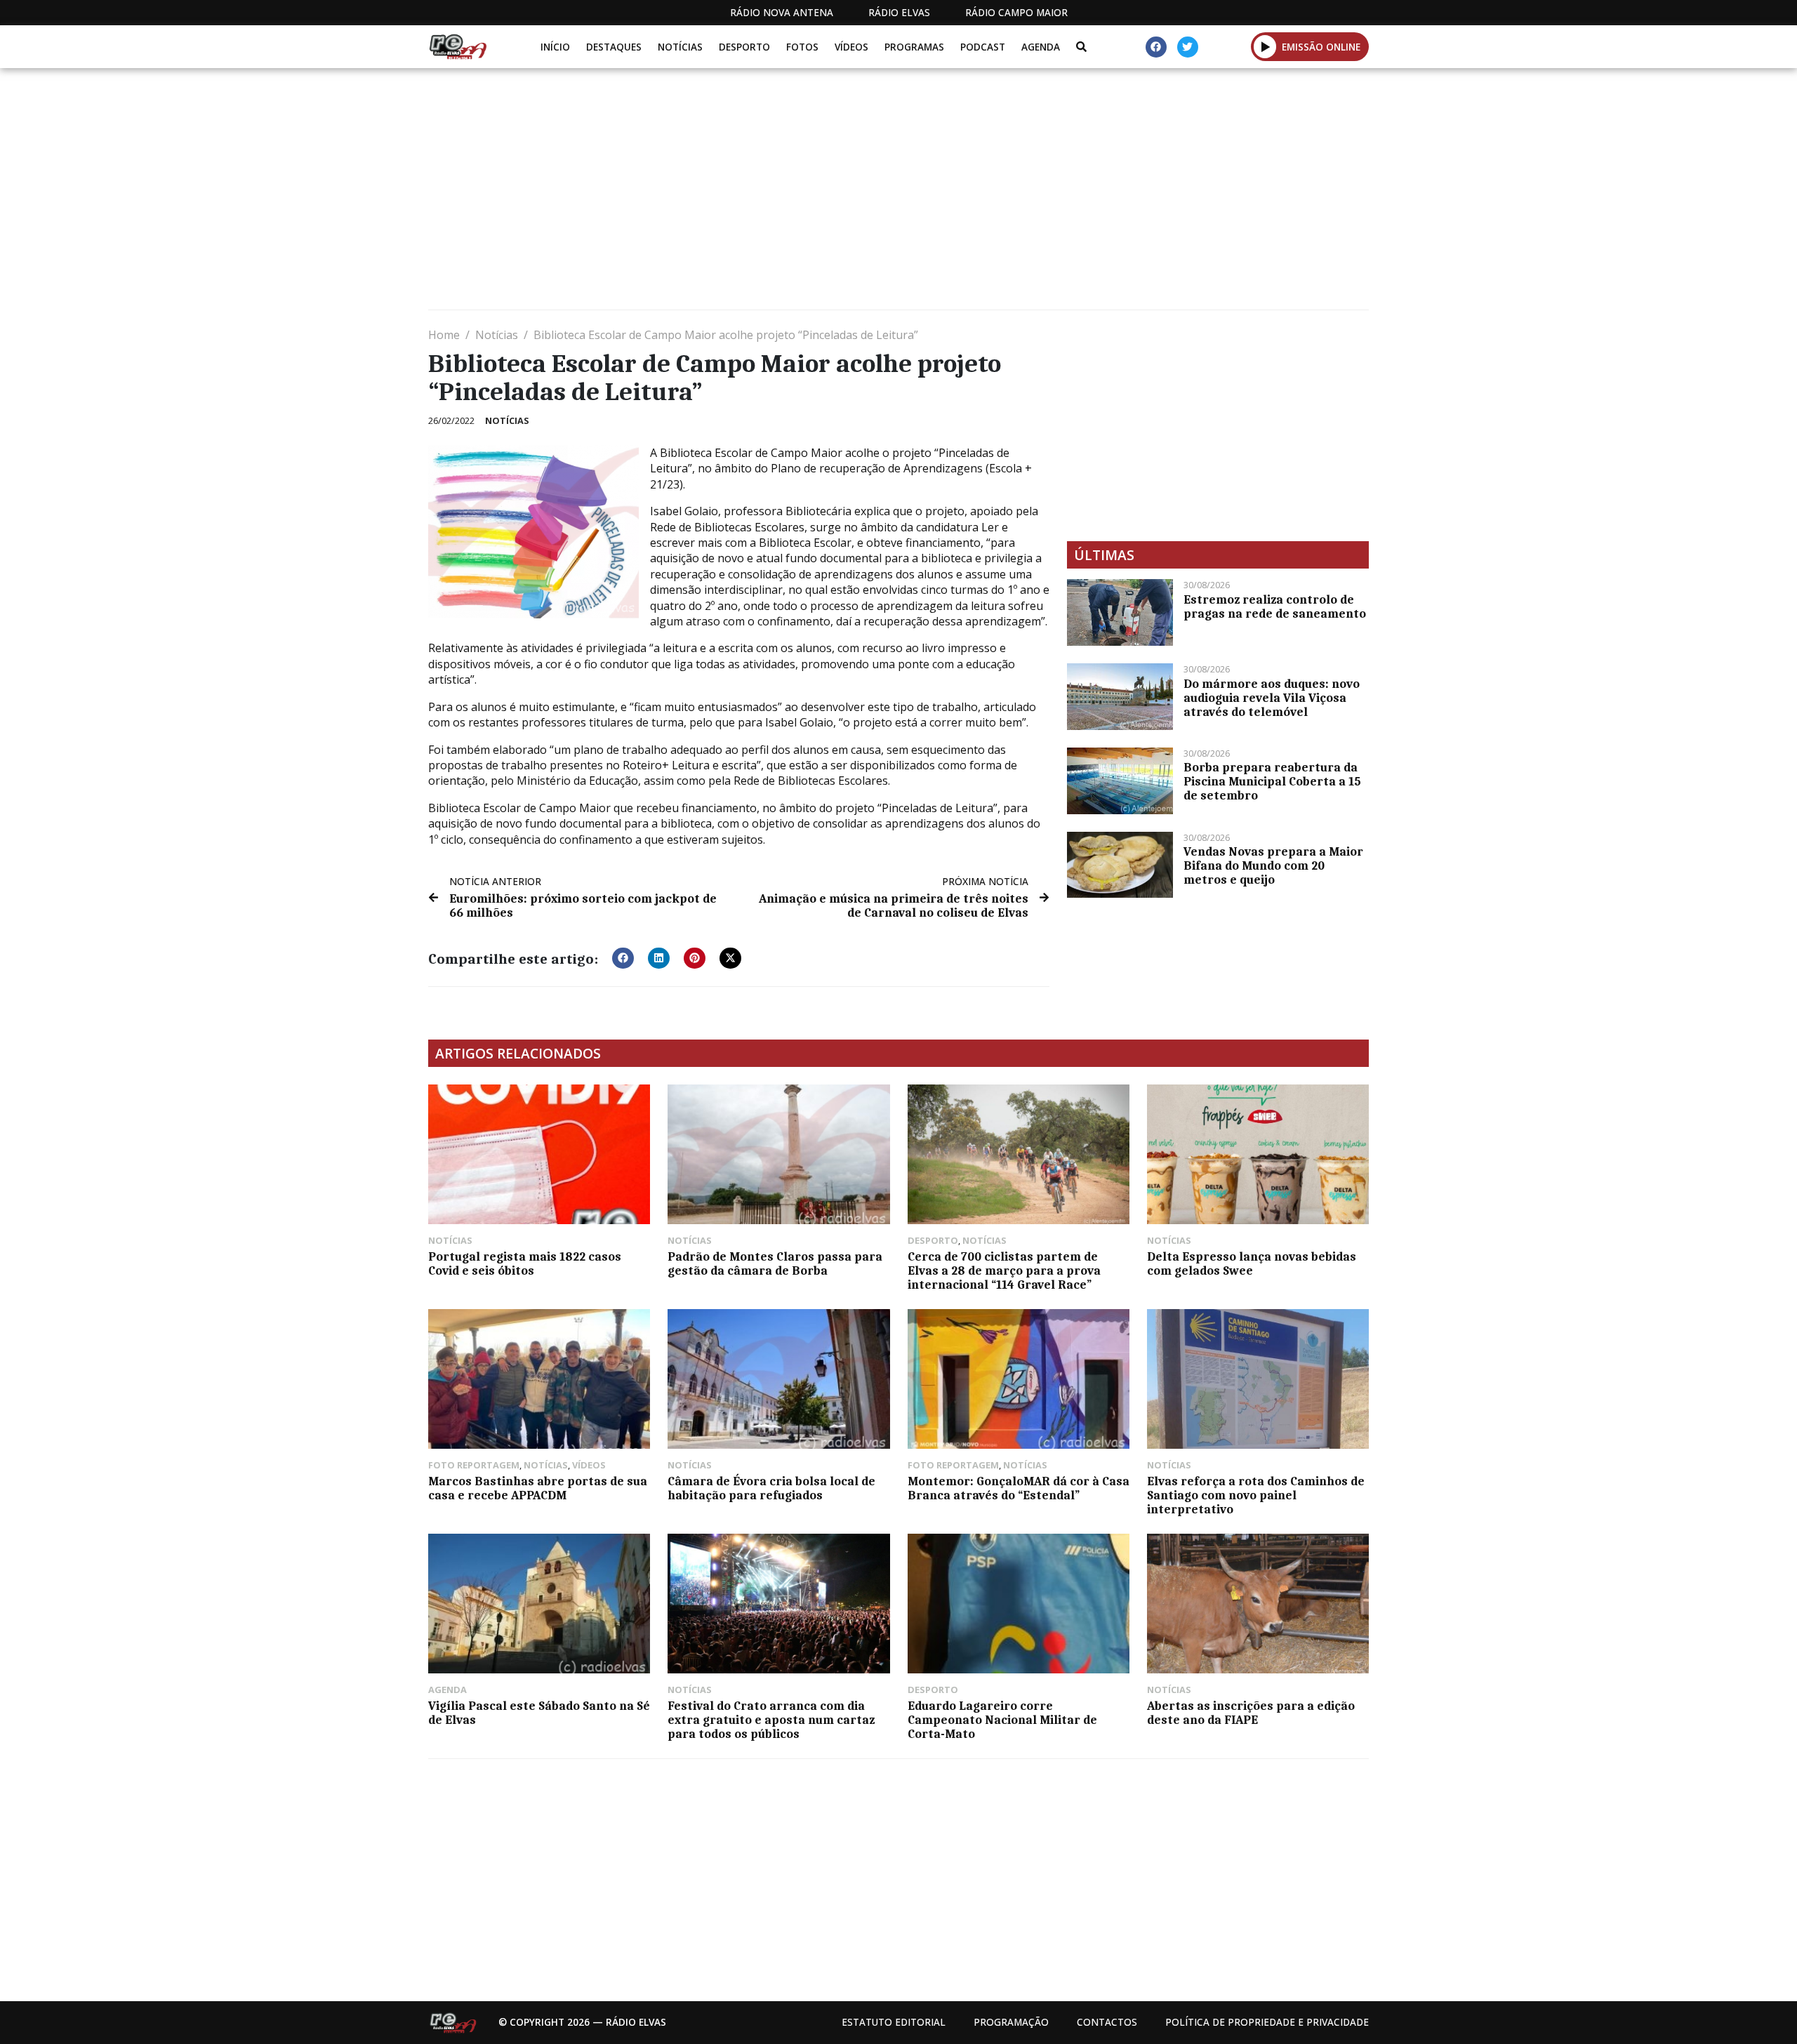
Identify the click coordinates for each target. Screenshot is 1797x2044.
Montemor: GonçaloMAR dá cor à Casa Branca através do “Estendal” (1019, 1488)
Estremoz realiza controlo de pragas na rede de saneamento (1275, 606)
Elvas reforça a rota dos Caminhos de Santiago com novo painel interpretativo (1256, 1495)
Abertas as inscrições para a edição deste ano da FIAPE (1251, 1713)
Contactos (1107, 2022)
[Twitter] (1188, 47)
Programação (1011, 2022)
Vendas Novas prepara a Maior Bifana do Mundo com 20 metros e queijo (1273, 865)
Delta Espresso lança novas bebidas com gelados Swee (1252, 1263)
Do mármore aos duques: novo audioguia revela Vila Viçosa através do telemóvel (1272, 698)
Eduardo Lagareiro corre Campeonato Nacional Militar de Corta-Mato (1002, 1720)
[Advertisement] (849, 194)
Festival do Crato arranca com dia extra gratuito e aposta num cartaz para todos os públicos (771, 1720)
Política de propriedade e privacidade (1267, 2022)
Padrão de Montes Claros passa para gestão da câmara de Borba (775, 1263)
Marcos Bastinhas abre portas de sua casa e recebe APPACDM (538, 1488)
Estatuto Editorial (894, 2022)
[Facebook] (1156, 47)
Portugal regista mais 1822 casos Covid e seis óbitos (525, 1263)
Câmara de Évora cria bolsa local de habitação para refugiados (771, 1488)
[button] (1265, 46)
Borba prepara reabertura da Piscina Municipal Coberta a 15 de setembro (1272, 781)
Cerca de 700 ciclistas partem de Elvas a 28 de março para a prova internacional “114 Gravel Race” (1004, 1270)
